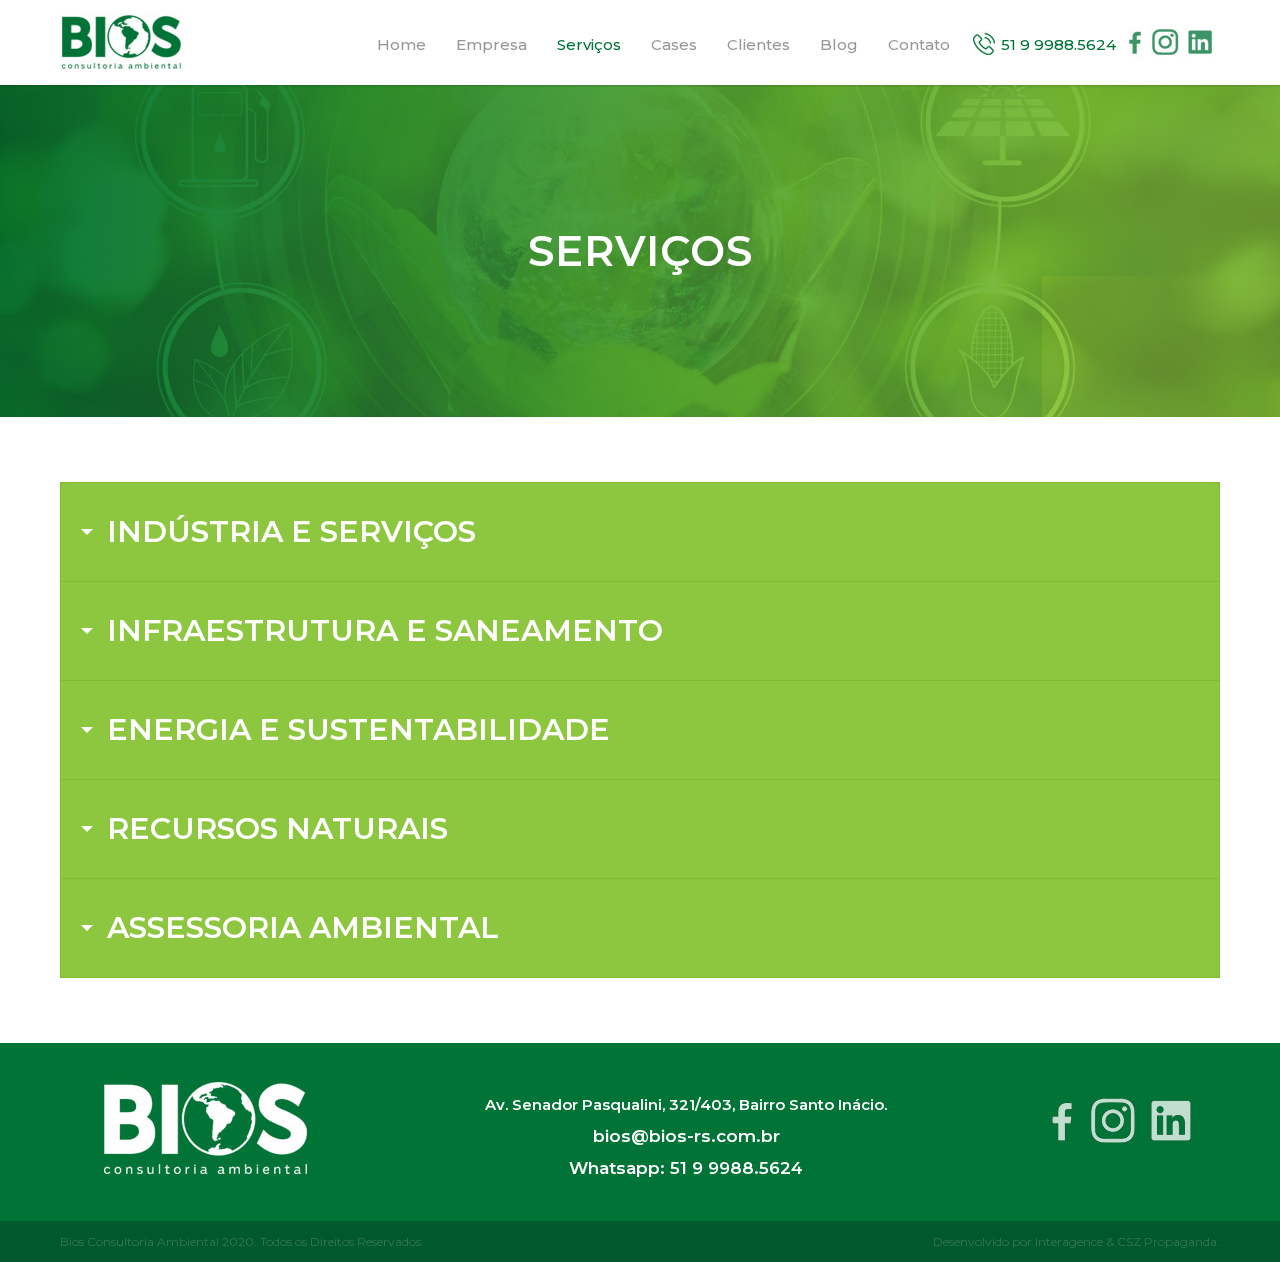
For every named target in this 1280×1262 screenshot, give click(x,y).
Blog (839, 44)
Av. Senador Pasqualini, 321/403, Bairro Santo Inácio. (686, 1104)
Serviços (589, 44)
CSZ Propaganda (1167, 1241)
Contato (919, 44)
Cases (674, 44)
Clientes (758, 44)
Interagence (1069, 1241)
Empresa (491, 44)
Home (401, 44)
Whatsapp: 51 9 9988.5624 (686, 1168)
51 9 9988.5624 (1058, 44)
